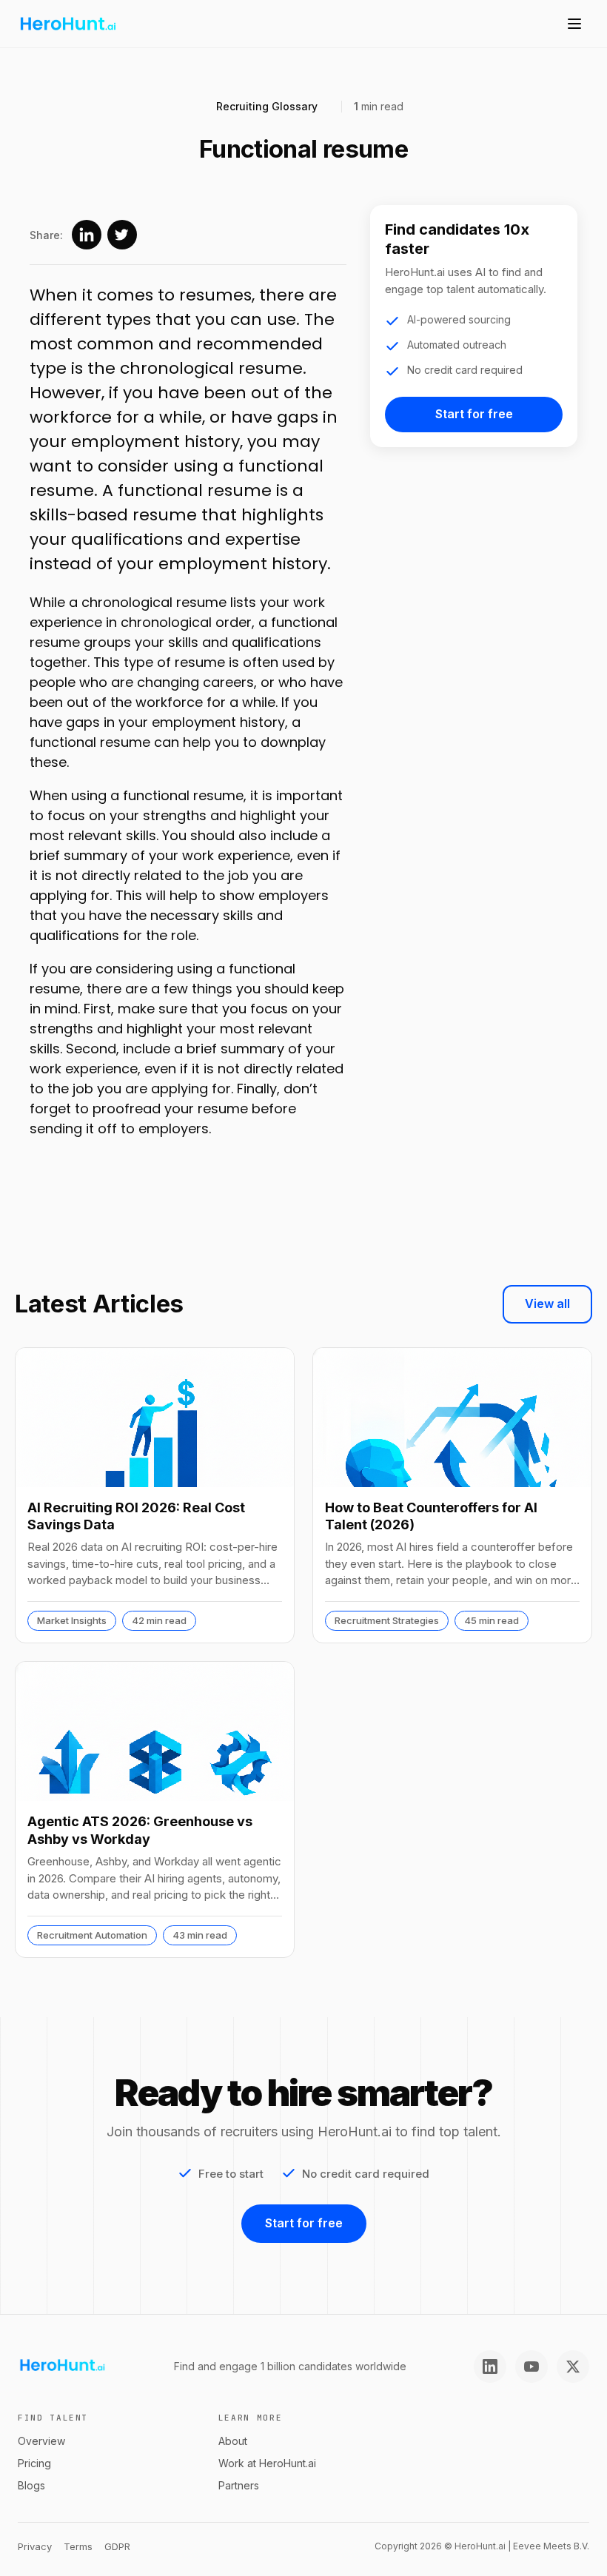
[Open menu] (574, 24)
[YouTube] (531, 2367)
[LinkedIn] (490, 2367)
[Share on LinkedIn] (87, 235)
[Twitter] (573, 2367)
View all (547, 1304)
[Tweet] (122, 235)
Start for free (474, 414)
